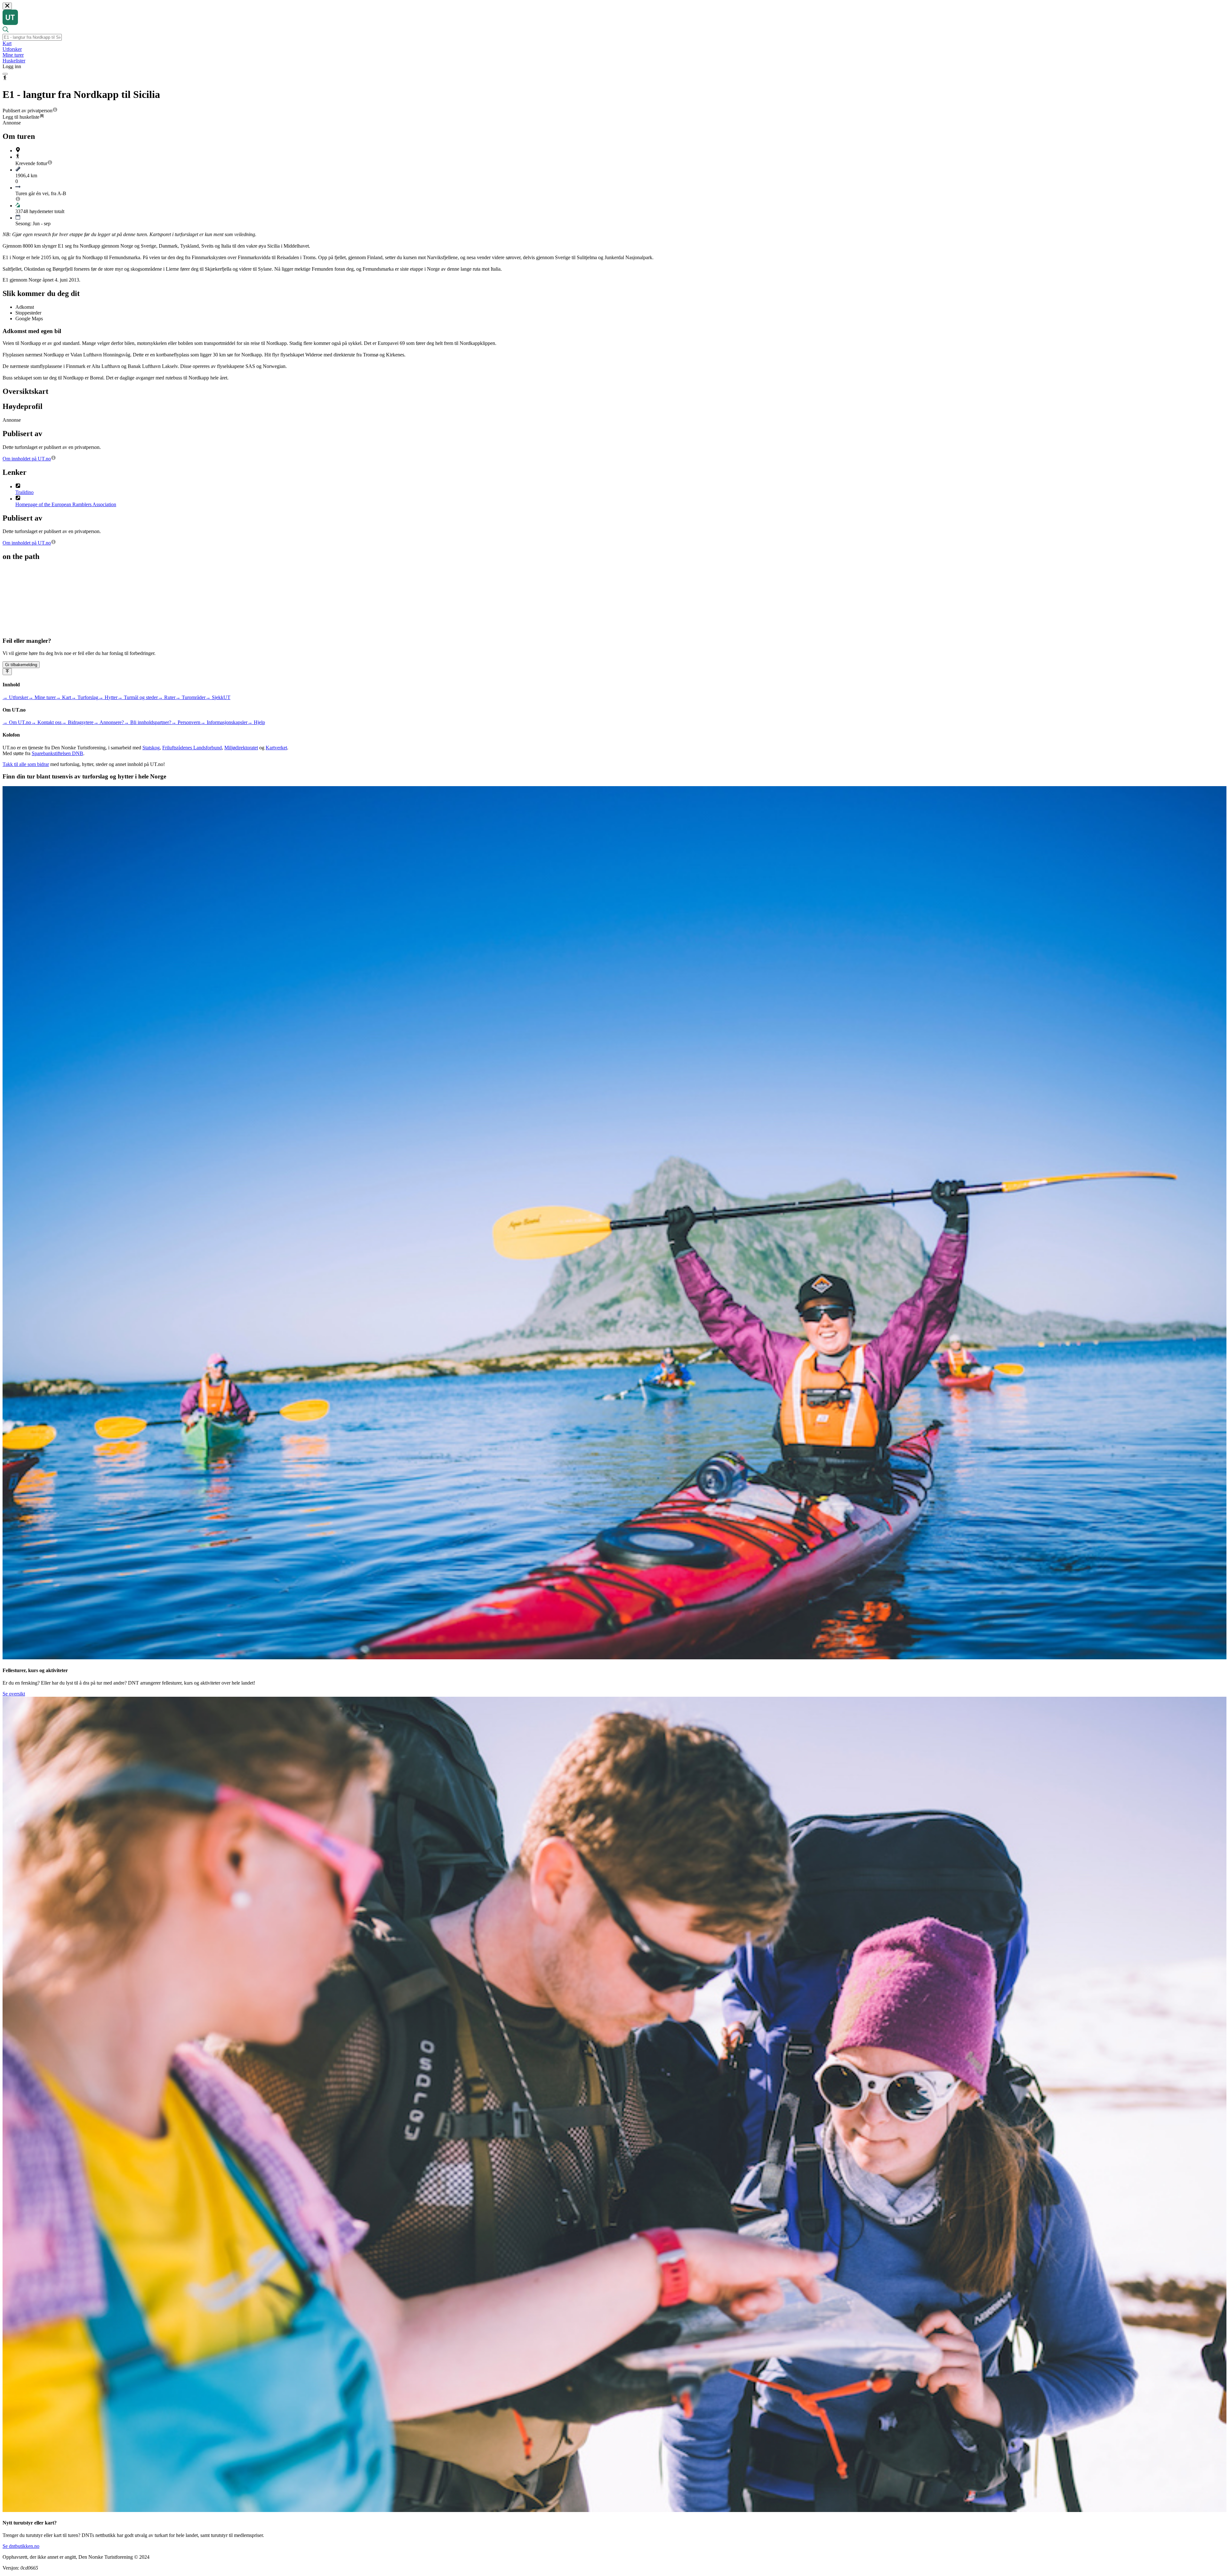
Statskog (151, 748)
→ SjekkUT (218, 697)
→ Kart (63, 697)
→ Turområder (190, 697)
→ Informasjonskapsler (224, 722)
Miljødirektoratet (241, 748)
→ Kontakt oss (46, 722)
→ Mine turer (42, 697)
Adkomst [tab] (25, 307)
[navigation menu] (5, 74)
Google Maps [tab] (29, 319)
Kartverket (276, 748)
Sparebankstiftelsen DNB (57, 753)
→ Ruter (167, 697)
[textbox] (32, 37)
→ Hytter (108, 697)
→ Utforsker (15, 697)
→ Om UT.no (17, 722)
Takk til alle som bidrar (26, 764)
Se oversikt (14, 1694)
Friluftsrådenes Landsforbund (192, 748)
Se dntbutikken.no (21, 2546)
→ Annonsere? (109, 722)
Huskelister (14, 61)
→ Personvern (186, 722)
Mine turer (13, 55)
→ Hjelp (256, 722)
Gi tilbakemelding (21, 665)
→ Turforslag (85, 697)
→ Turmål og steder (138, 697)
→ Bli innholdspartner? (148, 722)
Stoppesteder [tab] (28, 313)
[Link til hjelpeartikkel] (55, 111)
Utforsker (12, 49)
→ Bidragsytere (77, 722)
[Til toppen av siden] (7, 672)
